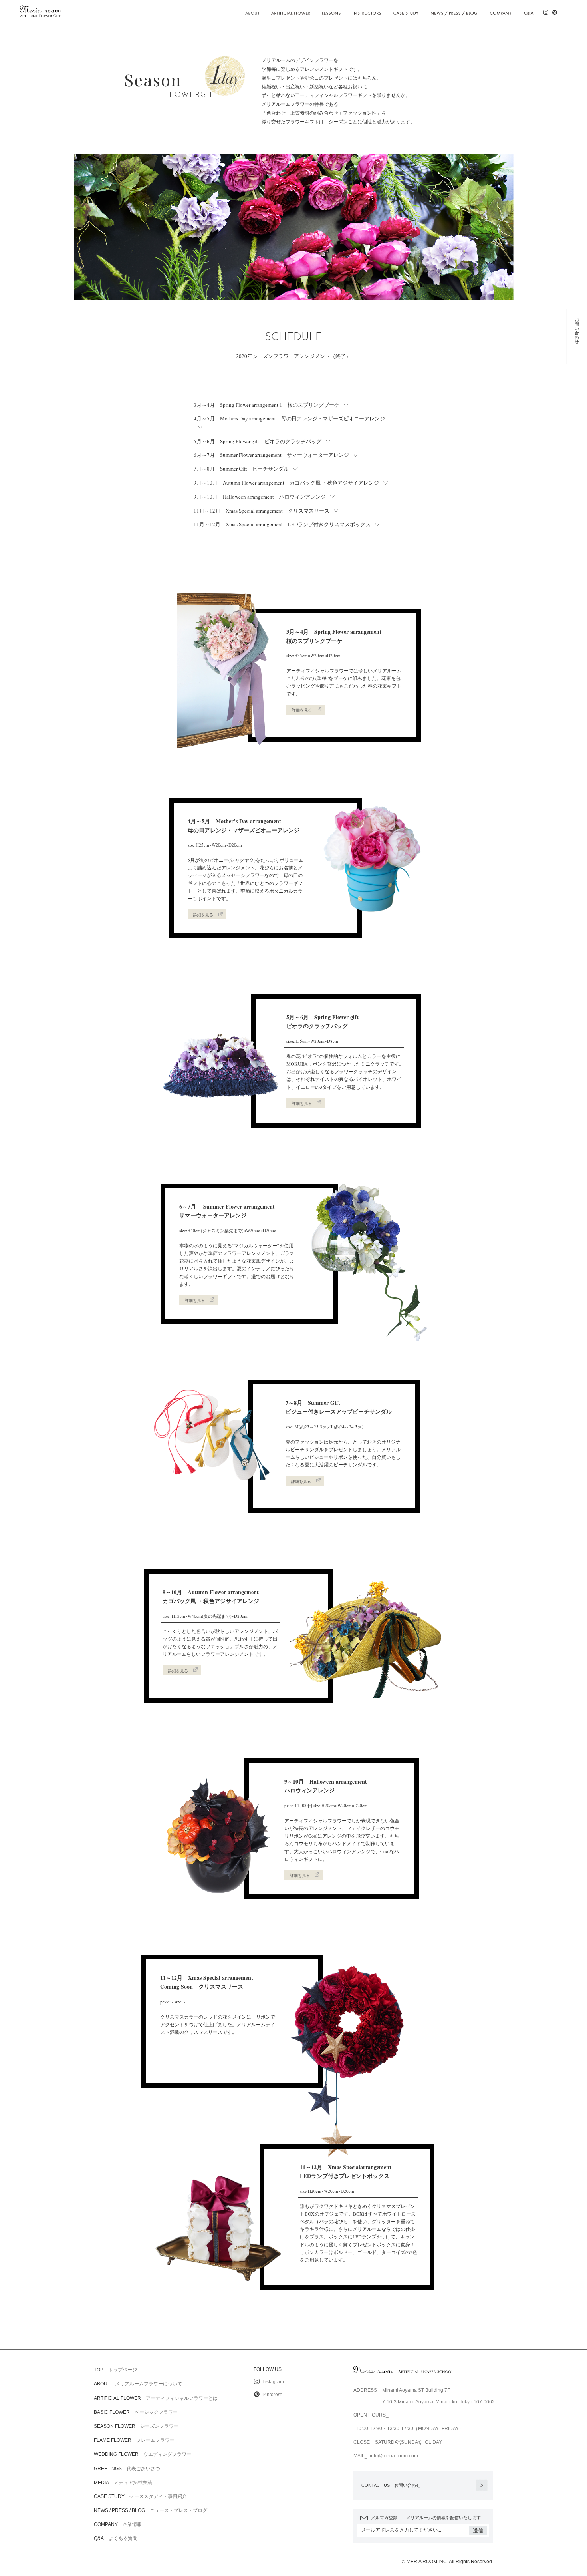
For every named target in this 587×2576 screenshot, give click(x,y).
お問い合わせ (391, 2485)
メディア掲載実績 (123, 2482)
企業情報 (118, 2524)
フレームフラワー (134, 2440)
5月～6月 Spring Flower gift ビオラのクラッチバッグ (258, 441)
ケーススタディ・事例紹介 (140, 2496)
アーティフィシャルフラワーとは (156, 2398)
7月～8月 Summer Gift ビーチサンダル (241, 469)
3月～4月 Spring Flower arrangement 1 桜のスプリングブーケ (267, 405)
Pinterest (271, 2395)
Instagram (273, 2382)
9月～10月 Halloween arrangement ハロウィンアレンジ (260, 497)
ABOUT (253, 10)
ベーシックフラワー (136, 2412)
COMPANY (501, 10)
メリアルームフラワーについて (138, 2383)
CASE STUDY (406, 10)
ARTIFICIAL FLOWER (291, 10)
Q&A (529, 10)
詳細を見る (302, 710)
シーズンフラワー (136, 2426)
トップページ (115, 2369)
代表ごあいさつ (127, 2468)
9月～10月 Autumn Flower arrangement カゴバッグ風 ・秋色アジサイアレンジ (286, 483)
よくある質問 (116, 2538)
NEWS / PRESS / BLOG (454, 10)
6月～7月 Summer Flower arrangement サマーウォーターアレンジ (271, 455)
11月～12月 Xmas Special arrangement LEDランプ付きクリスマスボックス (282, 524)
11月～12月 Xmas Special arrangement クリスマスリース (262, 511)
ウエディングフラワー (143, 2454)
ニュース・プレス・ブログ (151, 2510)
